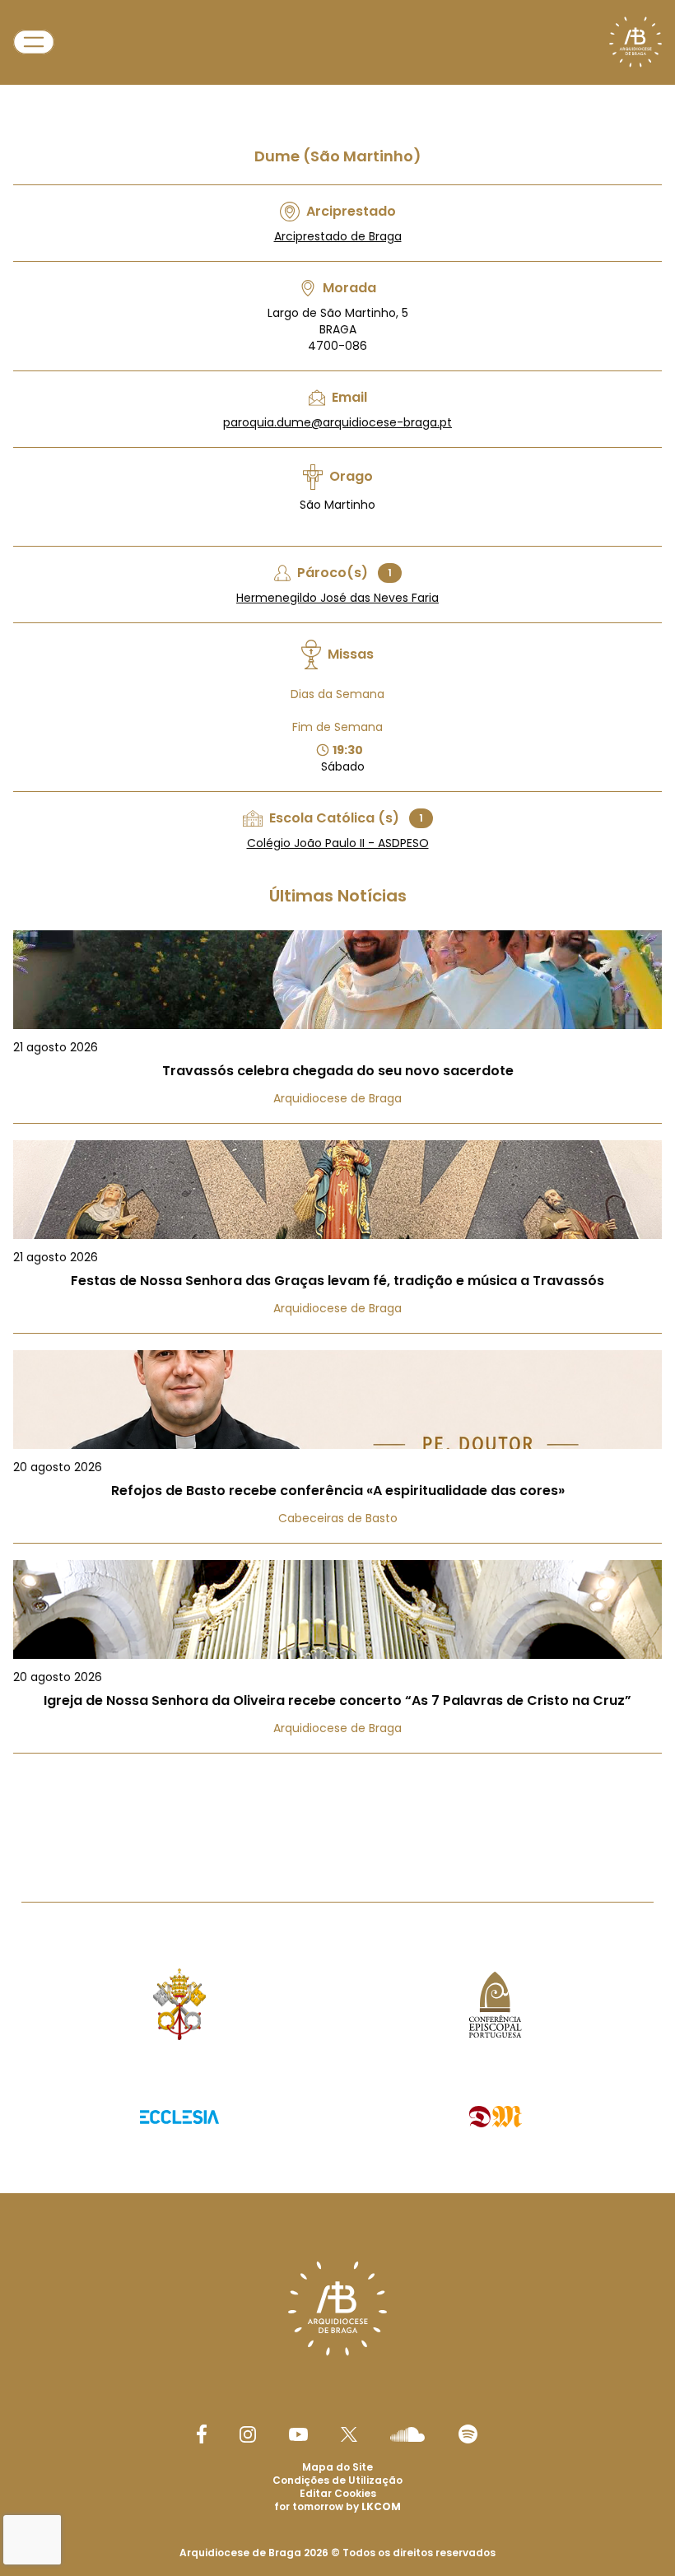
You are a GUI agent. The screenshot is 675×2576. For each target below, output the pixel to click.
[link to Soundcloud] (407, 2434)
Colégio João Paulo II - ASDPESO (338, 843)
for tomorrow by (337, 2506)
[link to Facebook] (202, 2434)
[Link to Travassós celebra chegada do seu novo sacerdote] (337, 1027)
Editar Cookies (338, 2494)
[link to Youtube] (298, 2434)
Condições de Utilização (337, 2480)
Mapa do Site (337, 2467)
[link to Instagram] (248, 2434)
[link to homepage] (635, 42)
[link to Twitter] (349, 2434)
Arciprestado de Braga (338, 236)
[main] (337, 918)
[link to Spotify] (468, 2434)
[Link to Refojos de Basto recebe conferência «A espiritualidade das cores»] (337, 1447)
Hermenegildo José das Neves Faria (337, 598)
